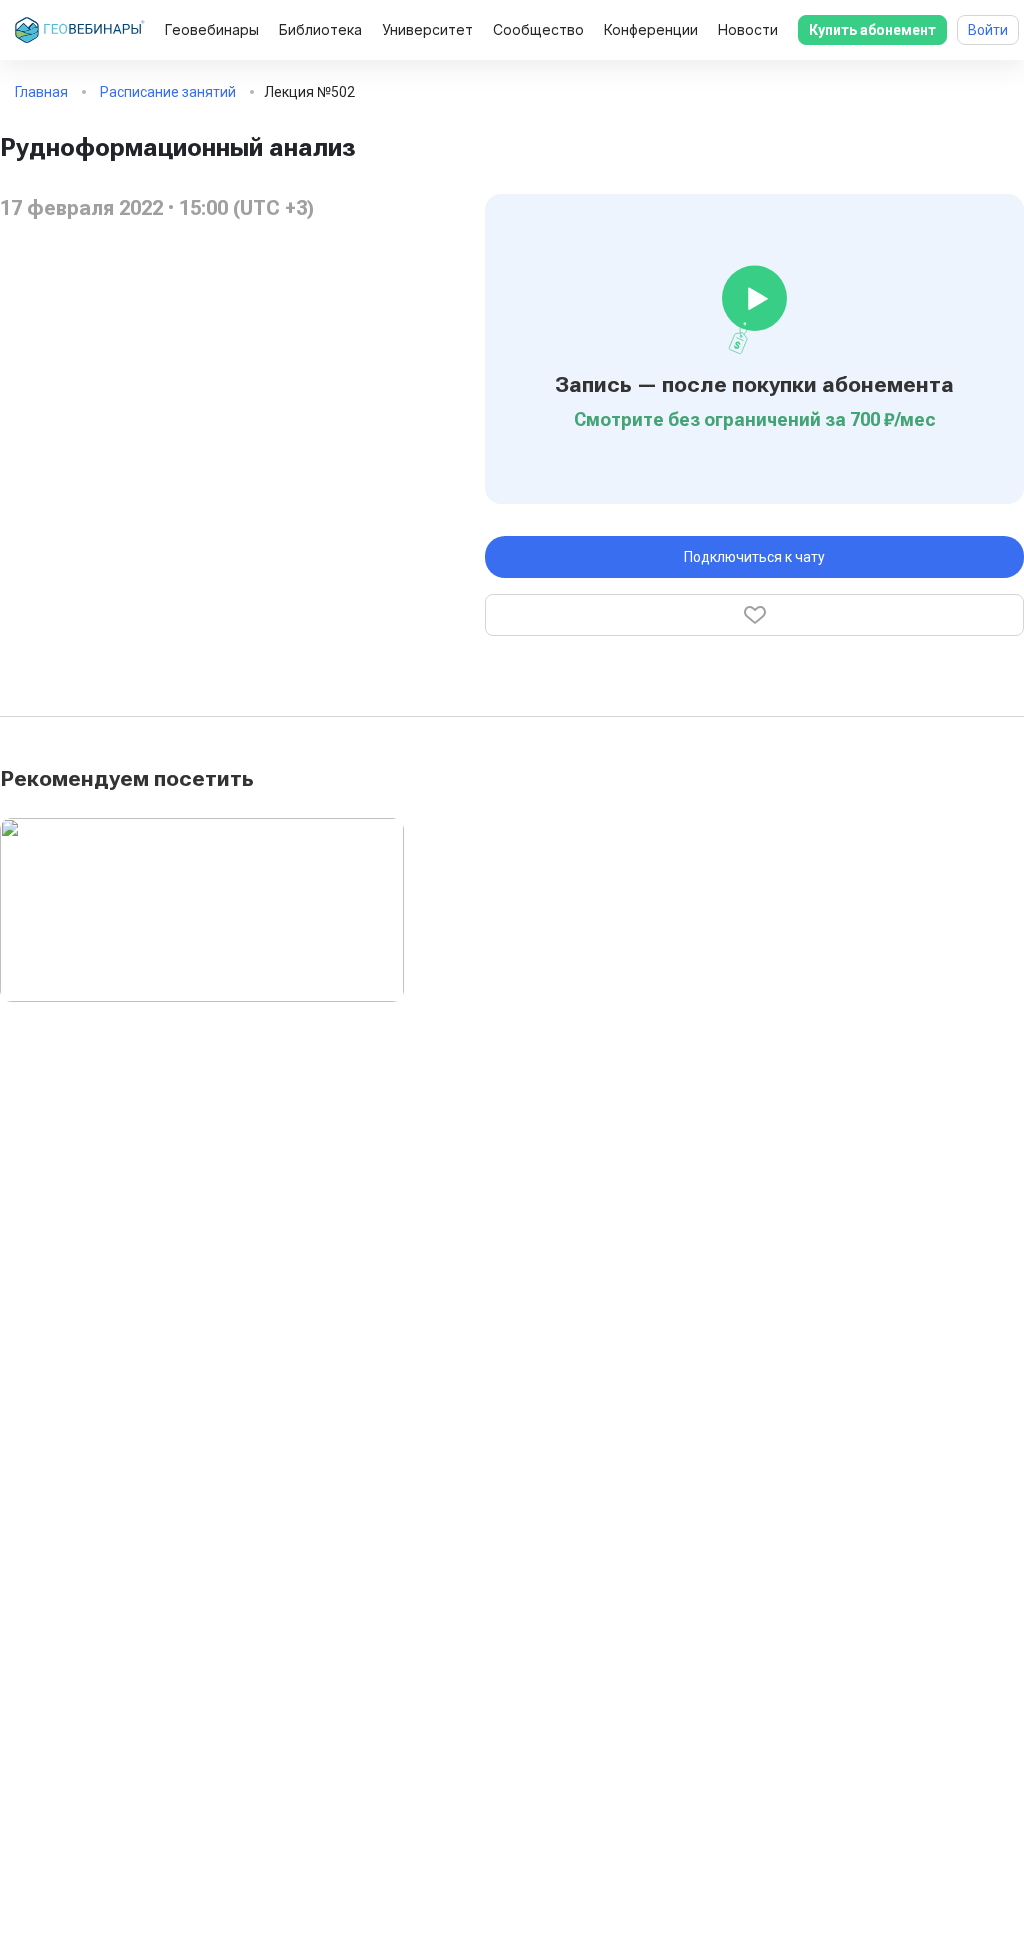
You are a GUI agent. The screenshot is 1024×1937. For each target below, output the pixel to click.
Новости (748, 29)
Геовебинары (212, 29)
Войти (988, 30)
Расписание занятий (168, 92)
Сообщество (538, 29)
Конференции (651, 29)
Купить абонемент (872, 30)
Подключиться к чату (754, 557)
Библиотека (320, 29)
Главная (41, 92)
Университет (427, 29)
